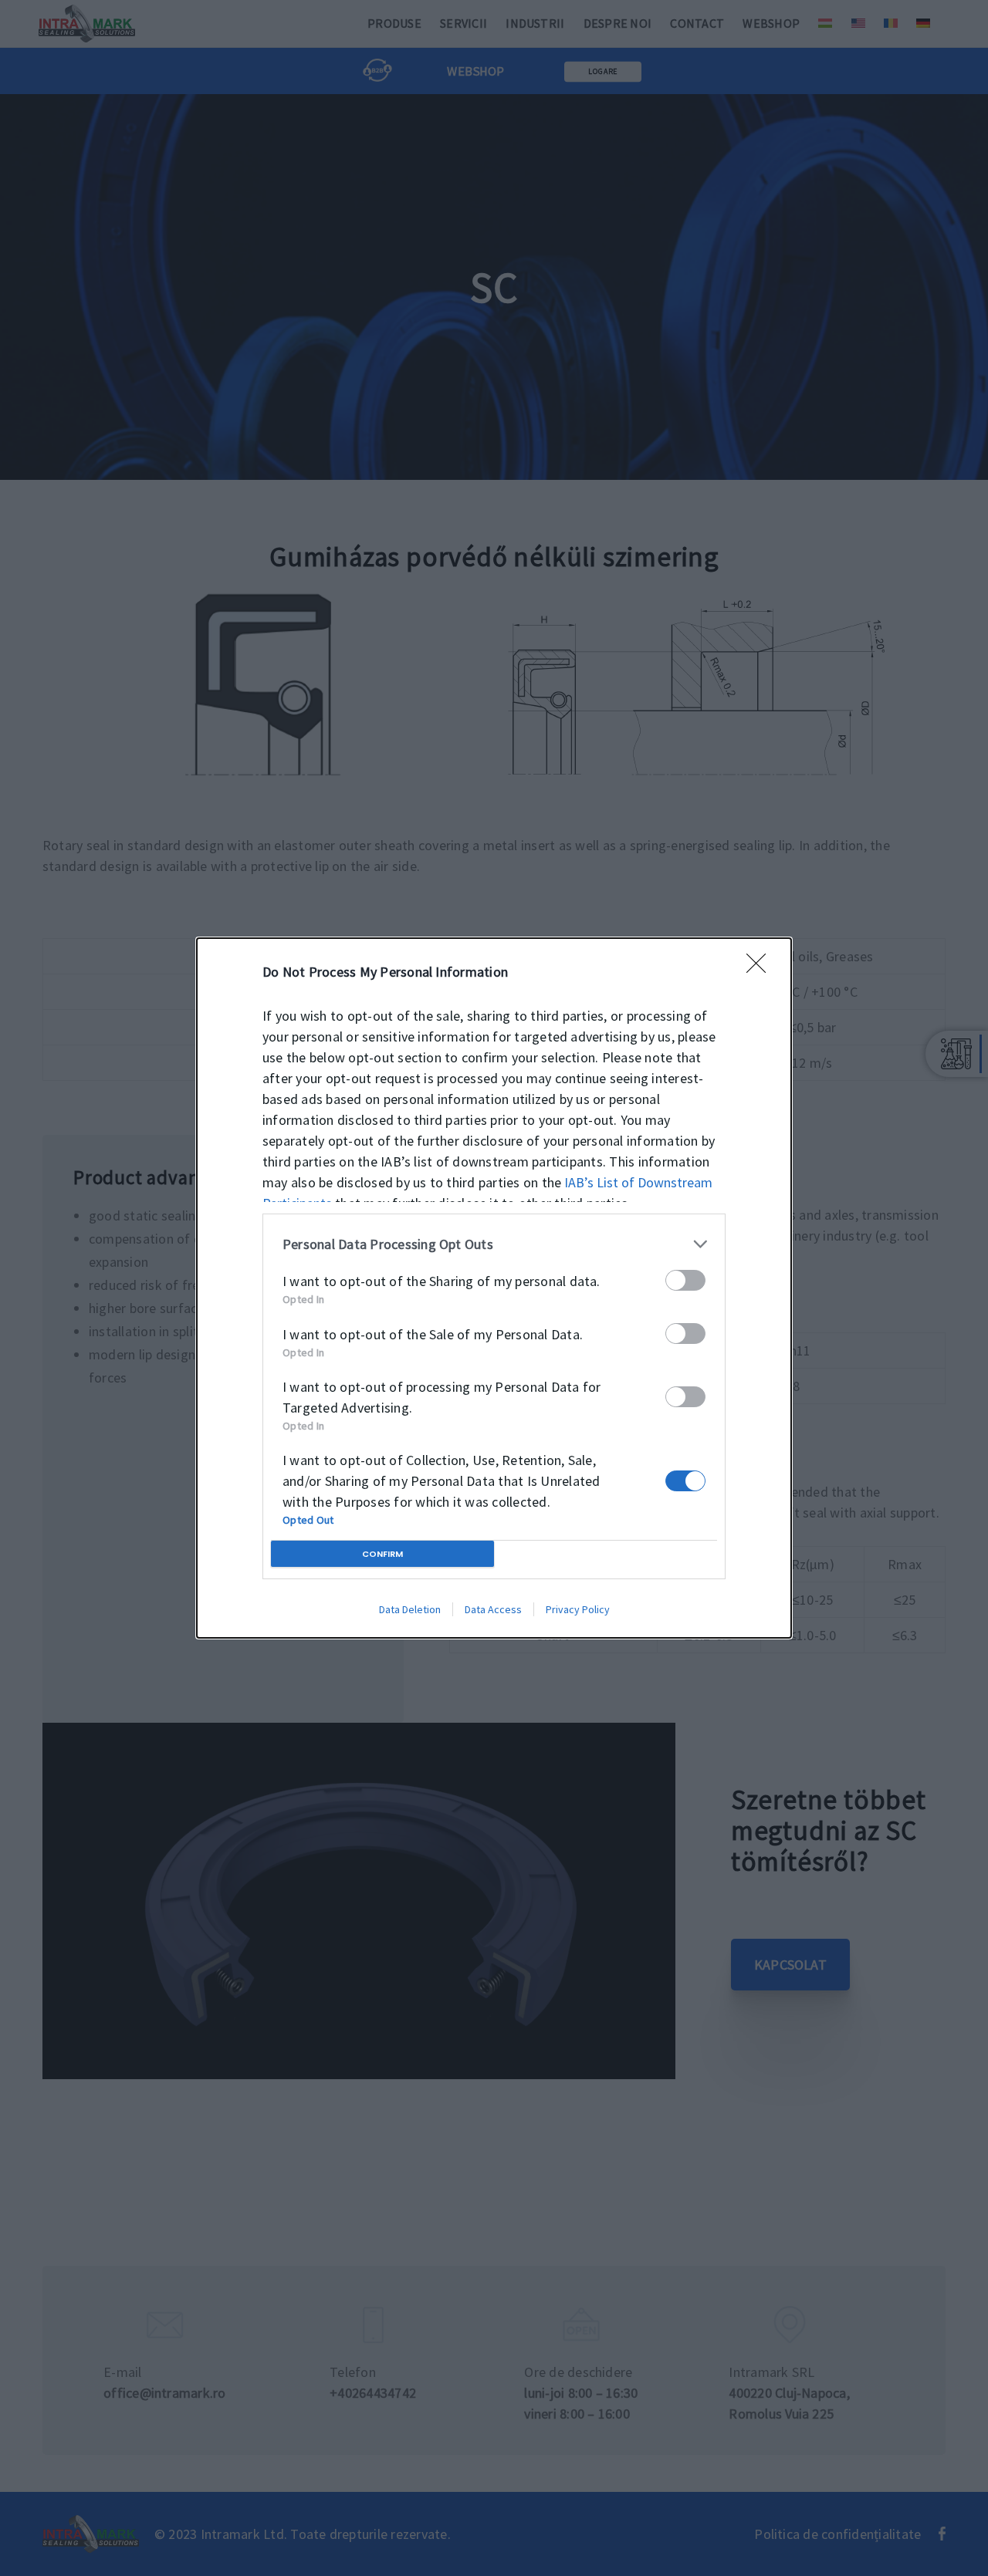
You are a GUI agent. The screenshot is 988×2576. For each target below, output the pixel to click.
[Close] (761, 968)
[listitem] (494, 1244)
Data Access (493, 1609)
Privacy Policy (578, 1609)
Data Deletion (410, 1609)
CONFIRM (382, 1554)
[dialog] (494, 1288)
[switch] (685, 1280)
